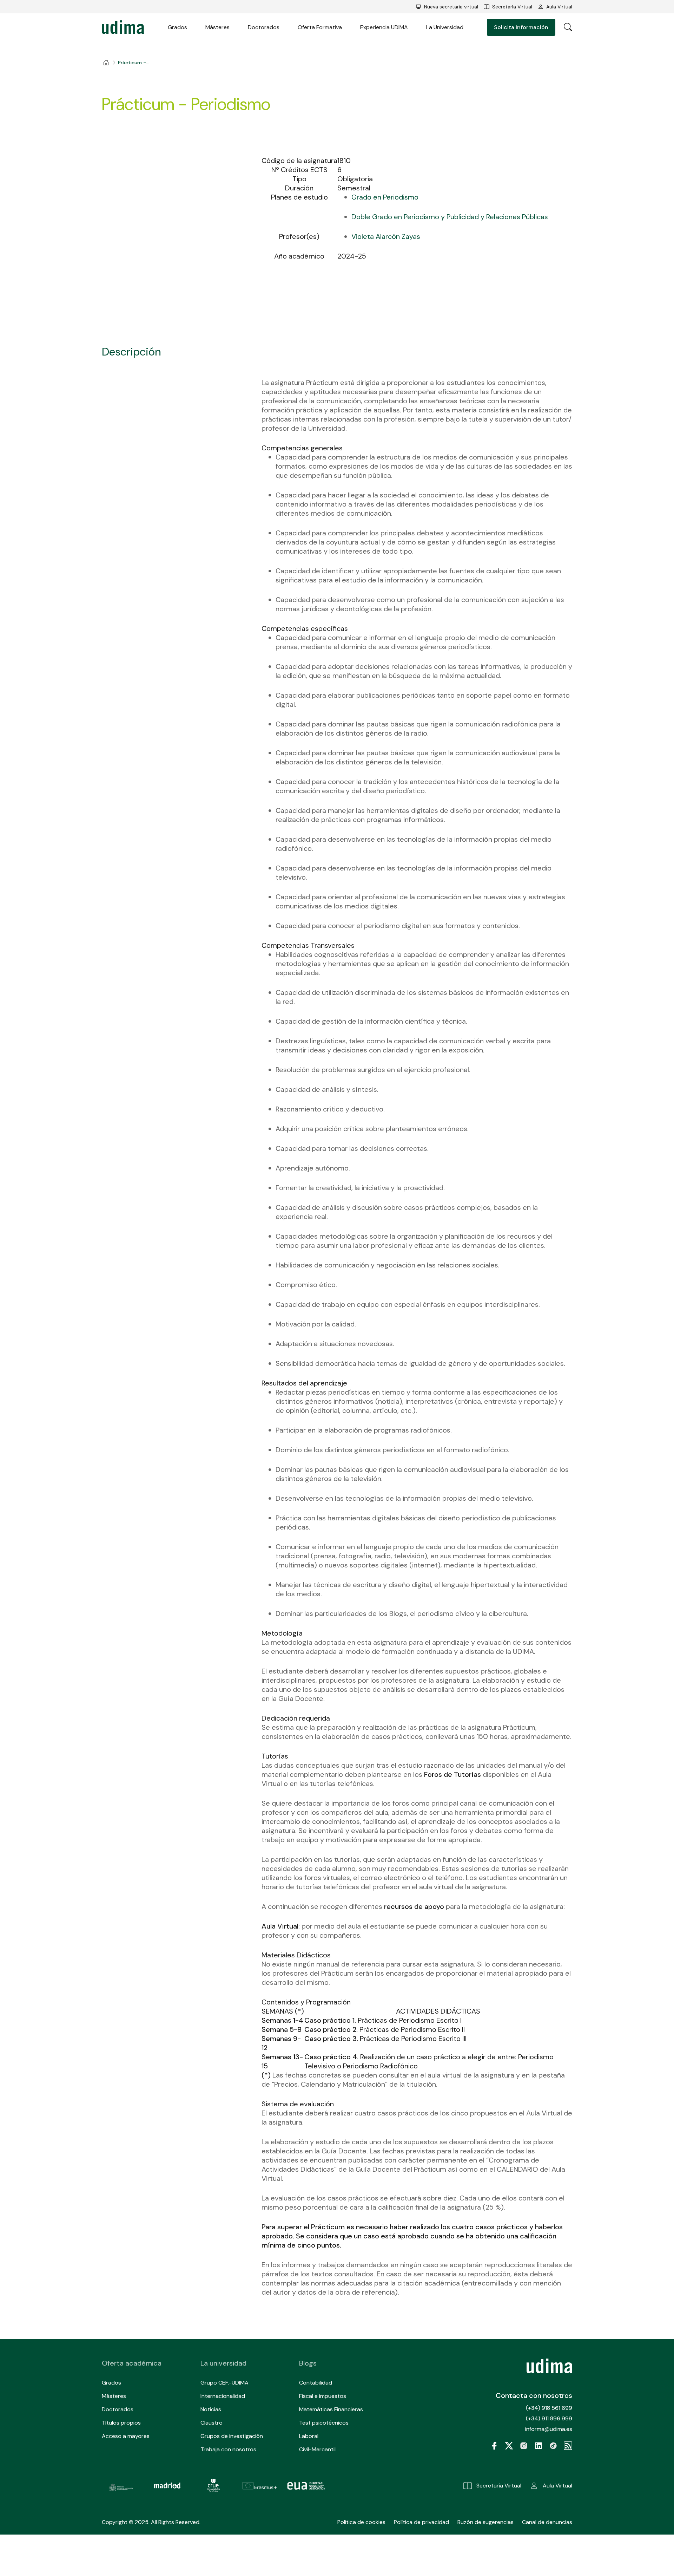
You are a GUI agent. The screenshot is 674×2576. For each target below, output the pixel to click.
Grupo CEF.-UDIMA (224, 2383)
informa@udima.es (549, 2429)
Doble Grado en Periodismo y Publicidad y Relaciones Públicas (450, 217)
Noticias (211, 2409)
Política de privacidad (421, 2522)
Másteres (217, 27)
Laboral (309, 2436)
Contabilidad (316, 2383)
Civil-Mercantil (317, 2449)
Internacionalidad (223, 2396)
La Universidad (445, 27)
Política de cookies (361, 2522)
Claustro (212, 2423)
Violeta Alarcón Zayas (386, 236)
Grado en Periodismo (385, 197)
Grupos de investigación (232, 2436)
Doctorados (264, 27)
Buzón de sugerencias (485, 2522)
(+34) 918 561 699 (549, 2408)
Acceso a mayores (126, 2436)
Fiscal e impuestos (323, 2396)
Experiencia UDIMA (384, 27)
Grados (177, 27)
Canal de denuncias (547, 2522)
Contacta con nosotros (534, 2395)
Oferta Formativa (320, 27)
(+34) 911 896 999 (549, 2418)
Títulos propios (121, 2423)
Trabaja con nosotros (228, 2449)
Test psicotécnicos (324, 2423)
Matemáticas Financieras (331, 2409)
